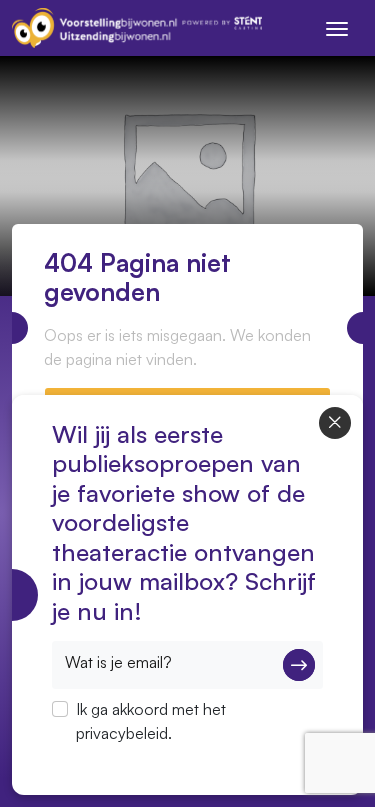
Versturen (299, 665)
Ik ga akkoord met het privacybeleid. (151, 721)
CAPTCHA (89, 759)
